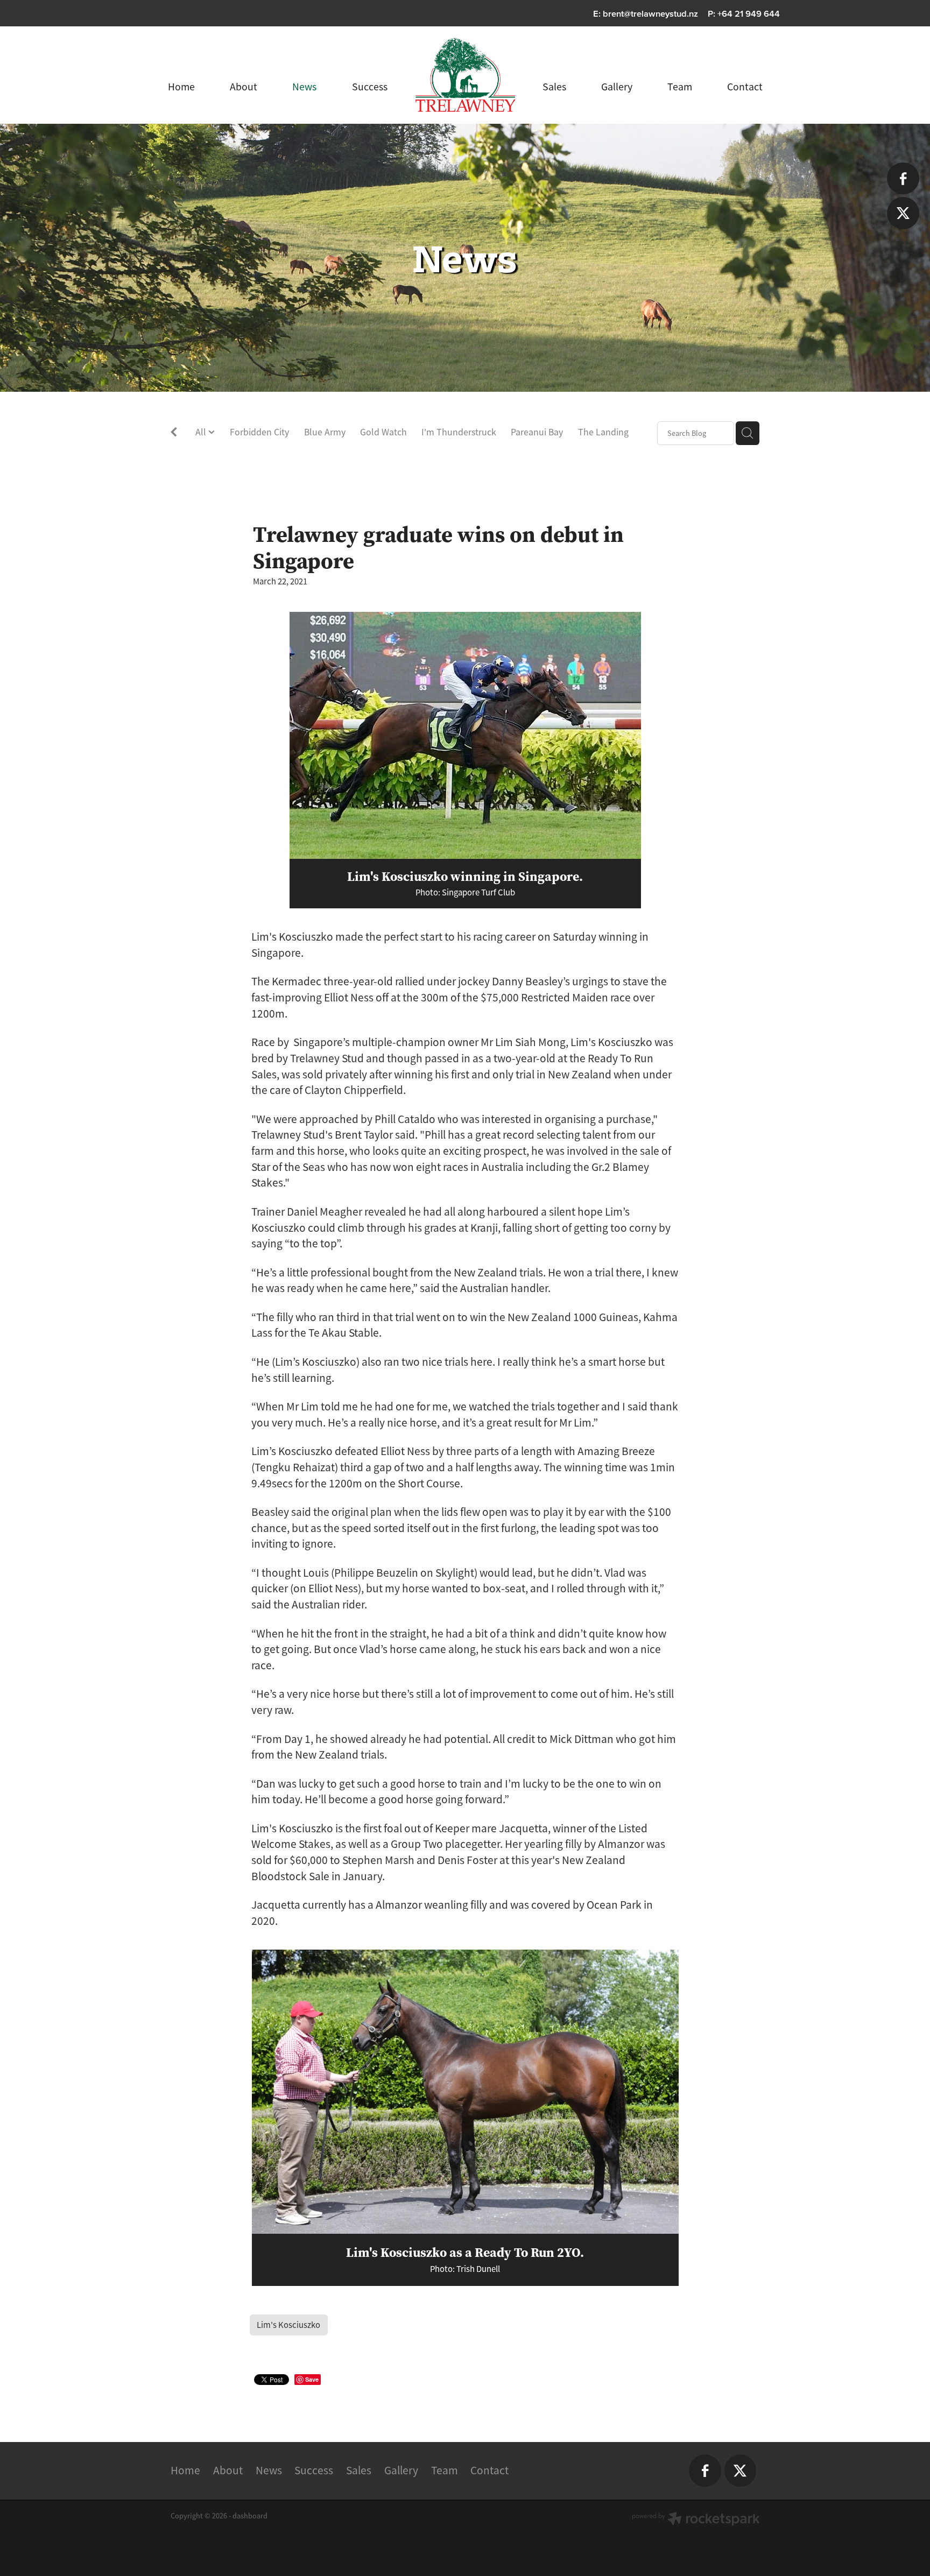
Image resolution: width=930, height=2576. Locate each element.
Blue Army (325, 432)
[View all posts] (174, 434)
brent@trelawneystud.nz (650, 13)
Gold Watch (383, 432)
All (202, 432)
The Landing (603, 432)
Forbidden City (259, 432)
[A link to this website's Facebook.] (903, 178)
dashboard (250, 2516)
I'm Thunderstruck (459, 432)
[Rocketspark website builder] (696, 2520)
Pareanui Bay (537, 432)
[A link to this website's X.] (903, 213)
